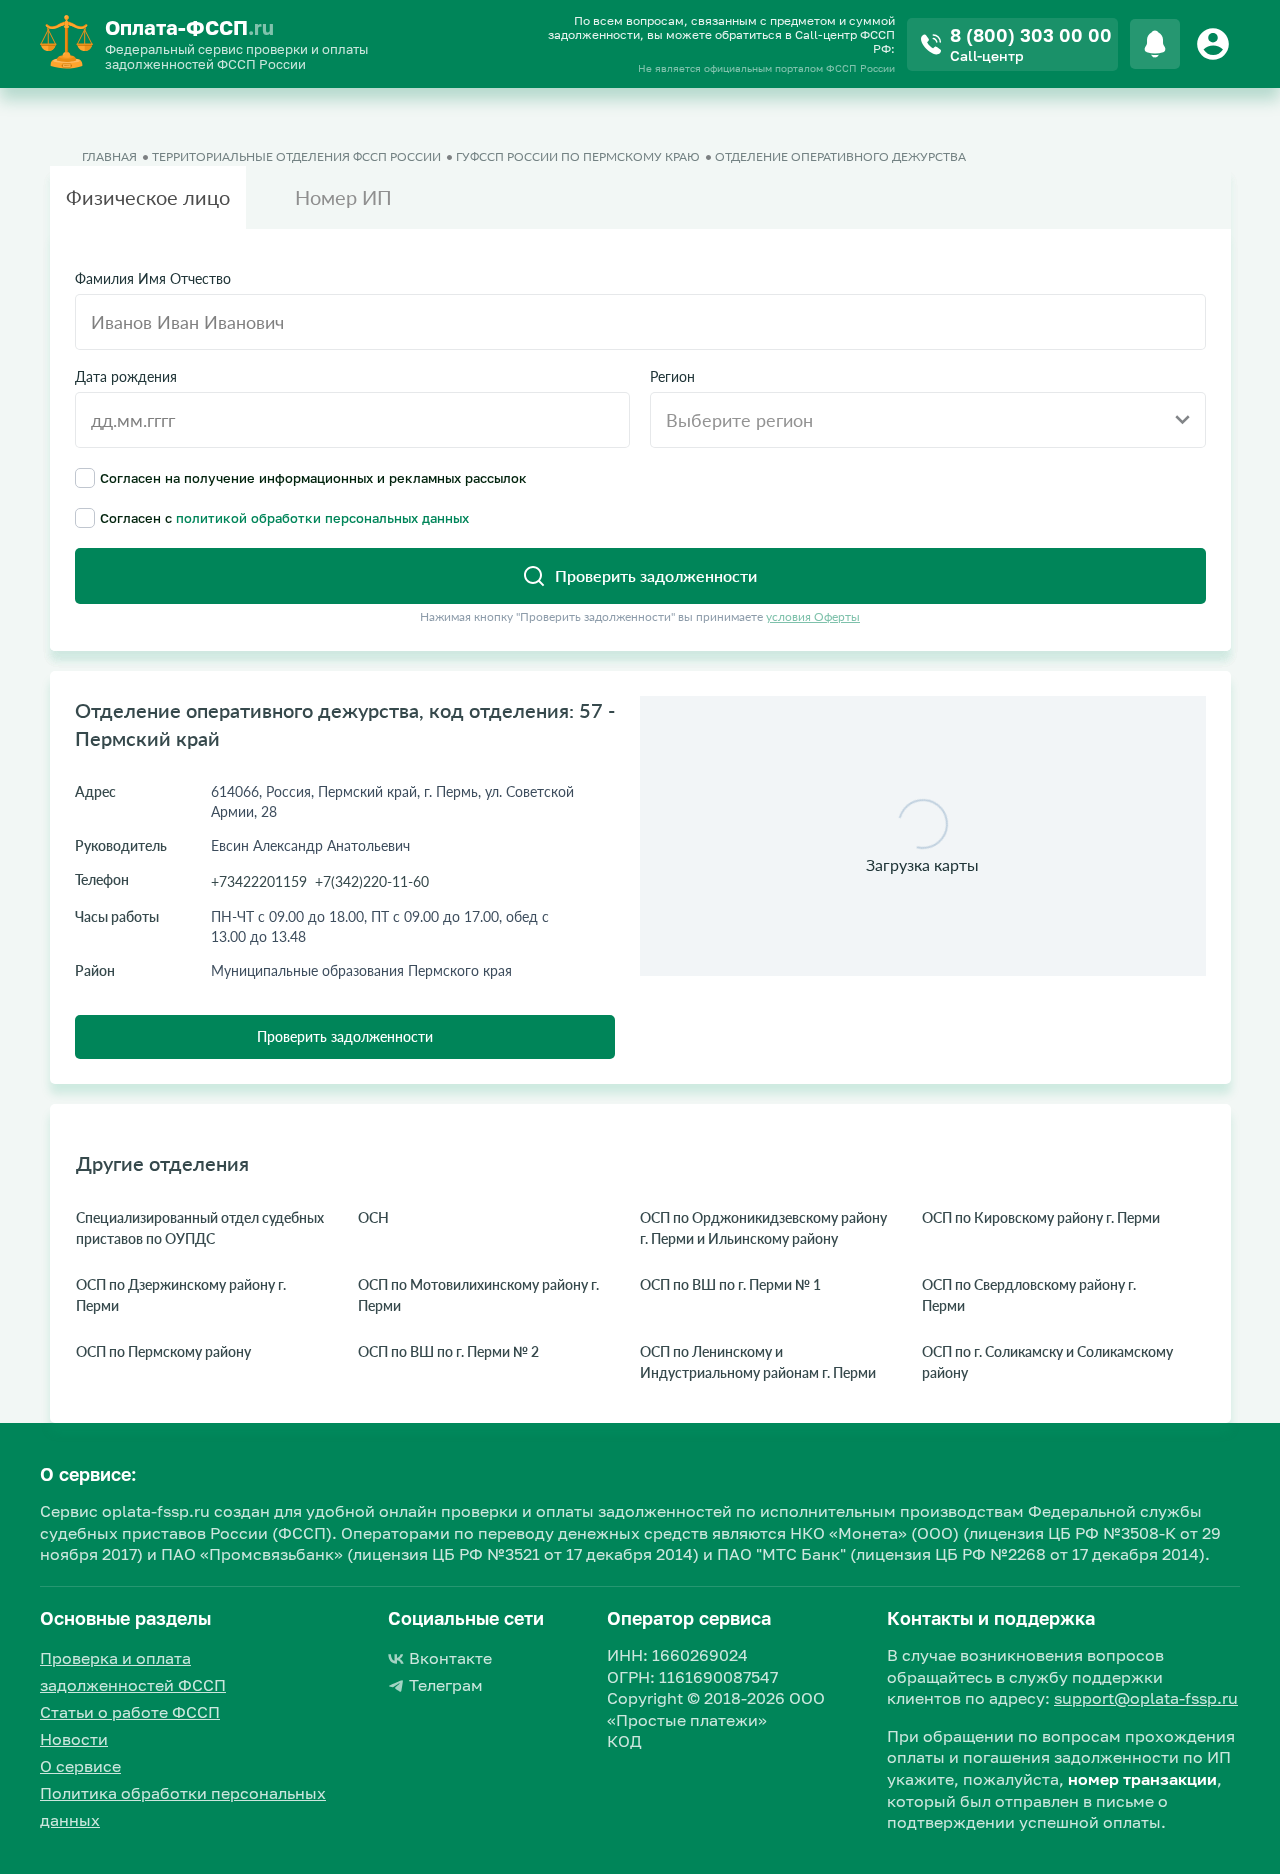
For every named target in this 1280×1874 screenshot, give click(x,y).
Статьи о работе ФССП (130, 1712)
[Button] (1216, 44)
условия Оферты (813, 616)
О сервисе (80, 1766)
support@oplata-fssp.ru (1146, 1698)
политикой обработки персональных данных (322, 518)
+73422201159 (259, 881)
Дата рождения (126, 377)
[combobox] (928, 420)
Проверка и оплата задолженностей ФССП (133, 1671)
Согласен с (284, 517)
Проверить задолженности (345, 1036)
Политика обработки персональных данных (183, 1806)
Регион (672, 377)
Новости (74, 1739)
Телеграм (446, 1685)
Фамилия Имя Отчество (153, 279)
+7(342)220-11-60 (372, 881)
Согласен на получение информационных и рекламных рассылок (313, 477)
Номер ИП (343, 197)
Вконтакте (450, 1658)
